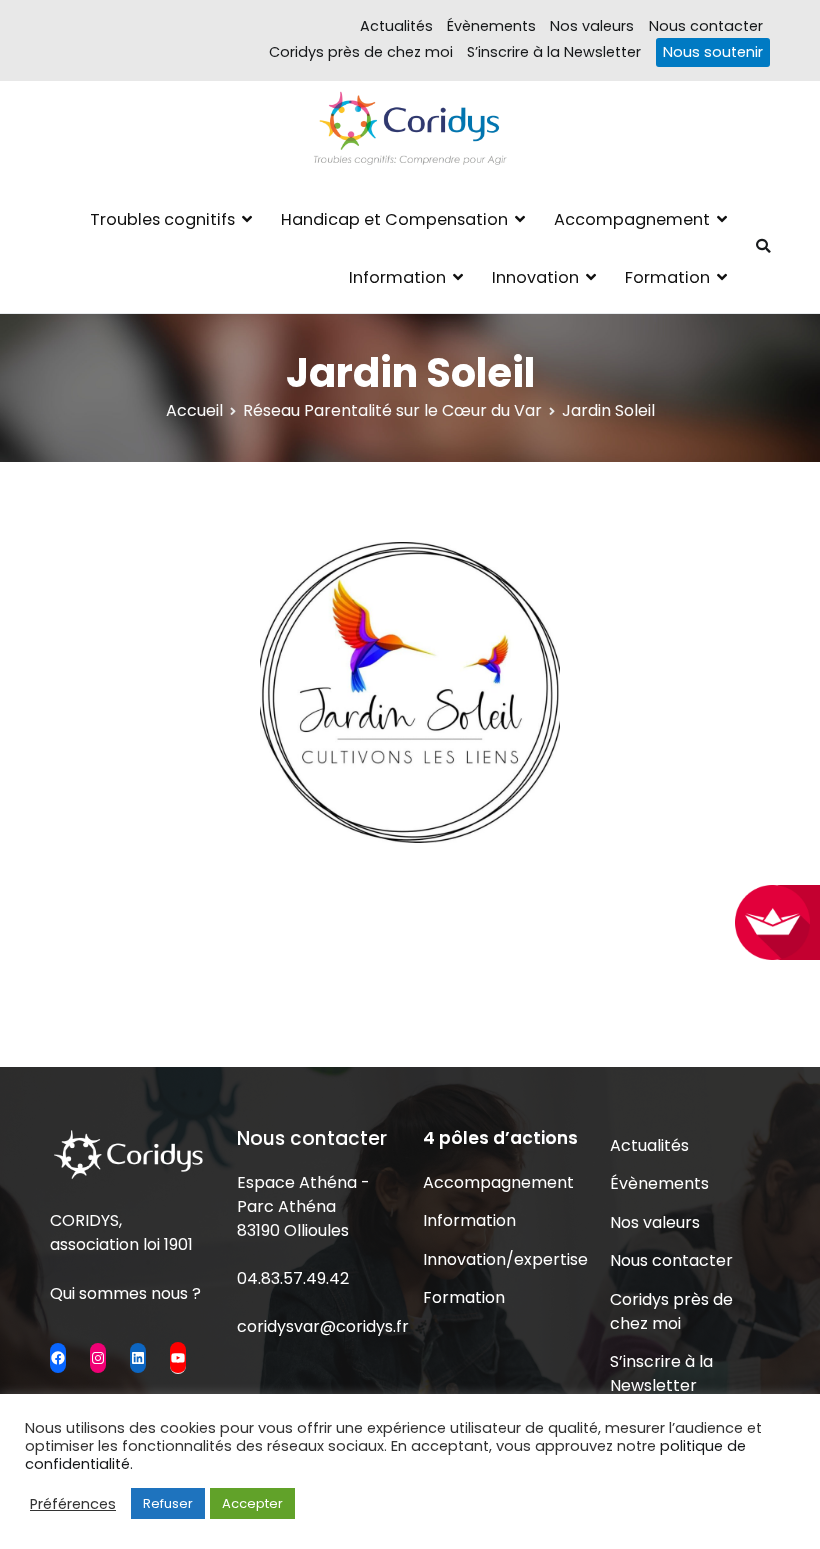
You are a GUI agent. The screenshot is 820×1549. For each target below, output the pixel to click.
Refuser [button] (168, 1503)
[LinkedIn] (138, 1358)
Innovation (535, 277)
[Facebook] (58, 1358)
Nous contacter (706, 26)
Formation (667, 277)
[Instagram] (98, 1358)
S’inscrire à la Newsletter (554, 52)
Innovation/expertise (503, 1259)
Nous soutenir (713, 52)
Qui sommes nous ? (125, 1293)
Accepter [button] (252, 1503)
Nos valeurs (592, 26)
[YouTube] (178, 1357)
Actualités (396, 26)
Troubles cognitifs (162, 219)
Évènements (491, 26)
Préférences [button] (73, 1504)
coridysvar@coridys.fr (323, 1326)
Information (397, 277)
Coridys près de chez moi (361, 52)
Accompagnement (632, 219)
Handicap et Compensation (394, 219)
